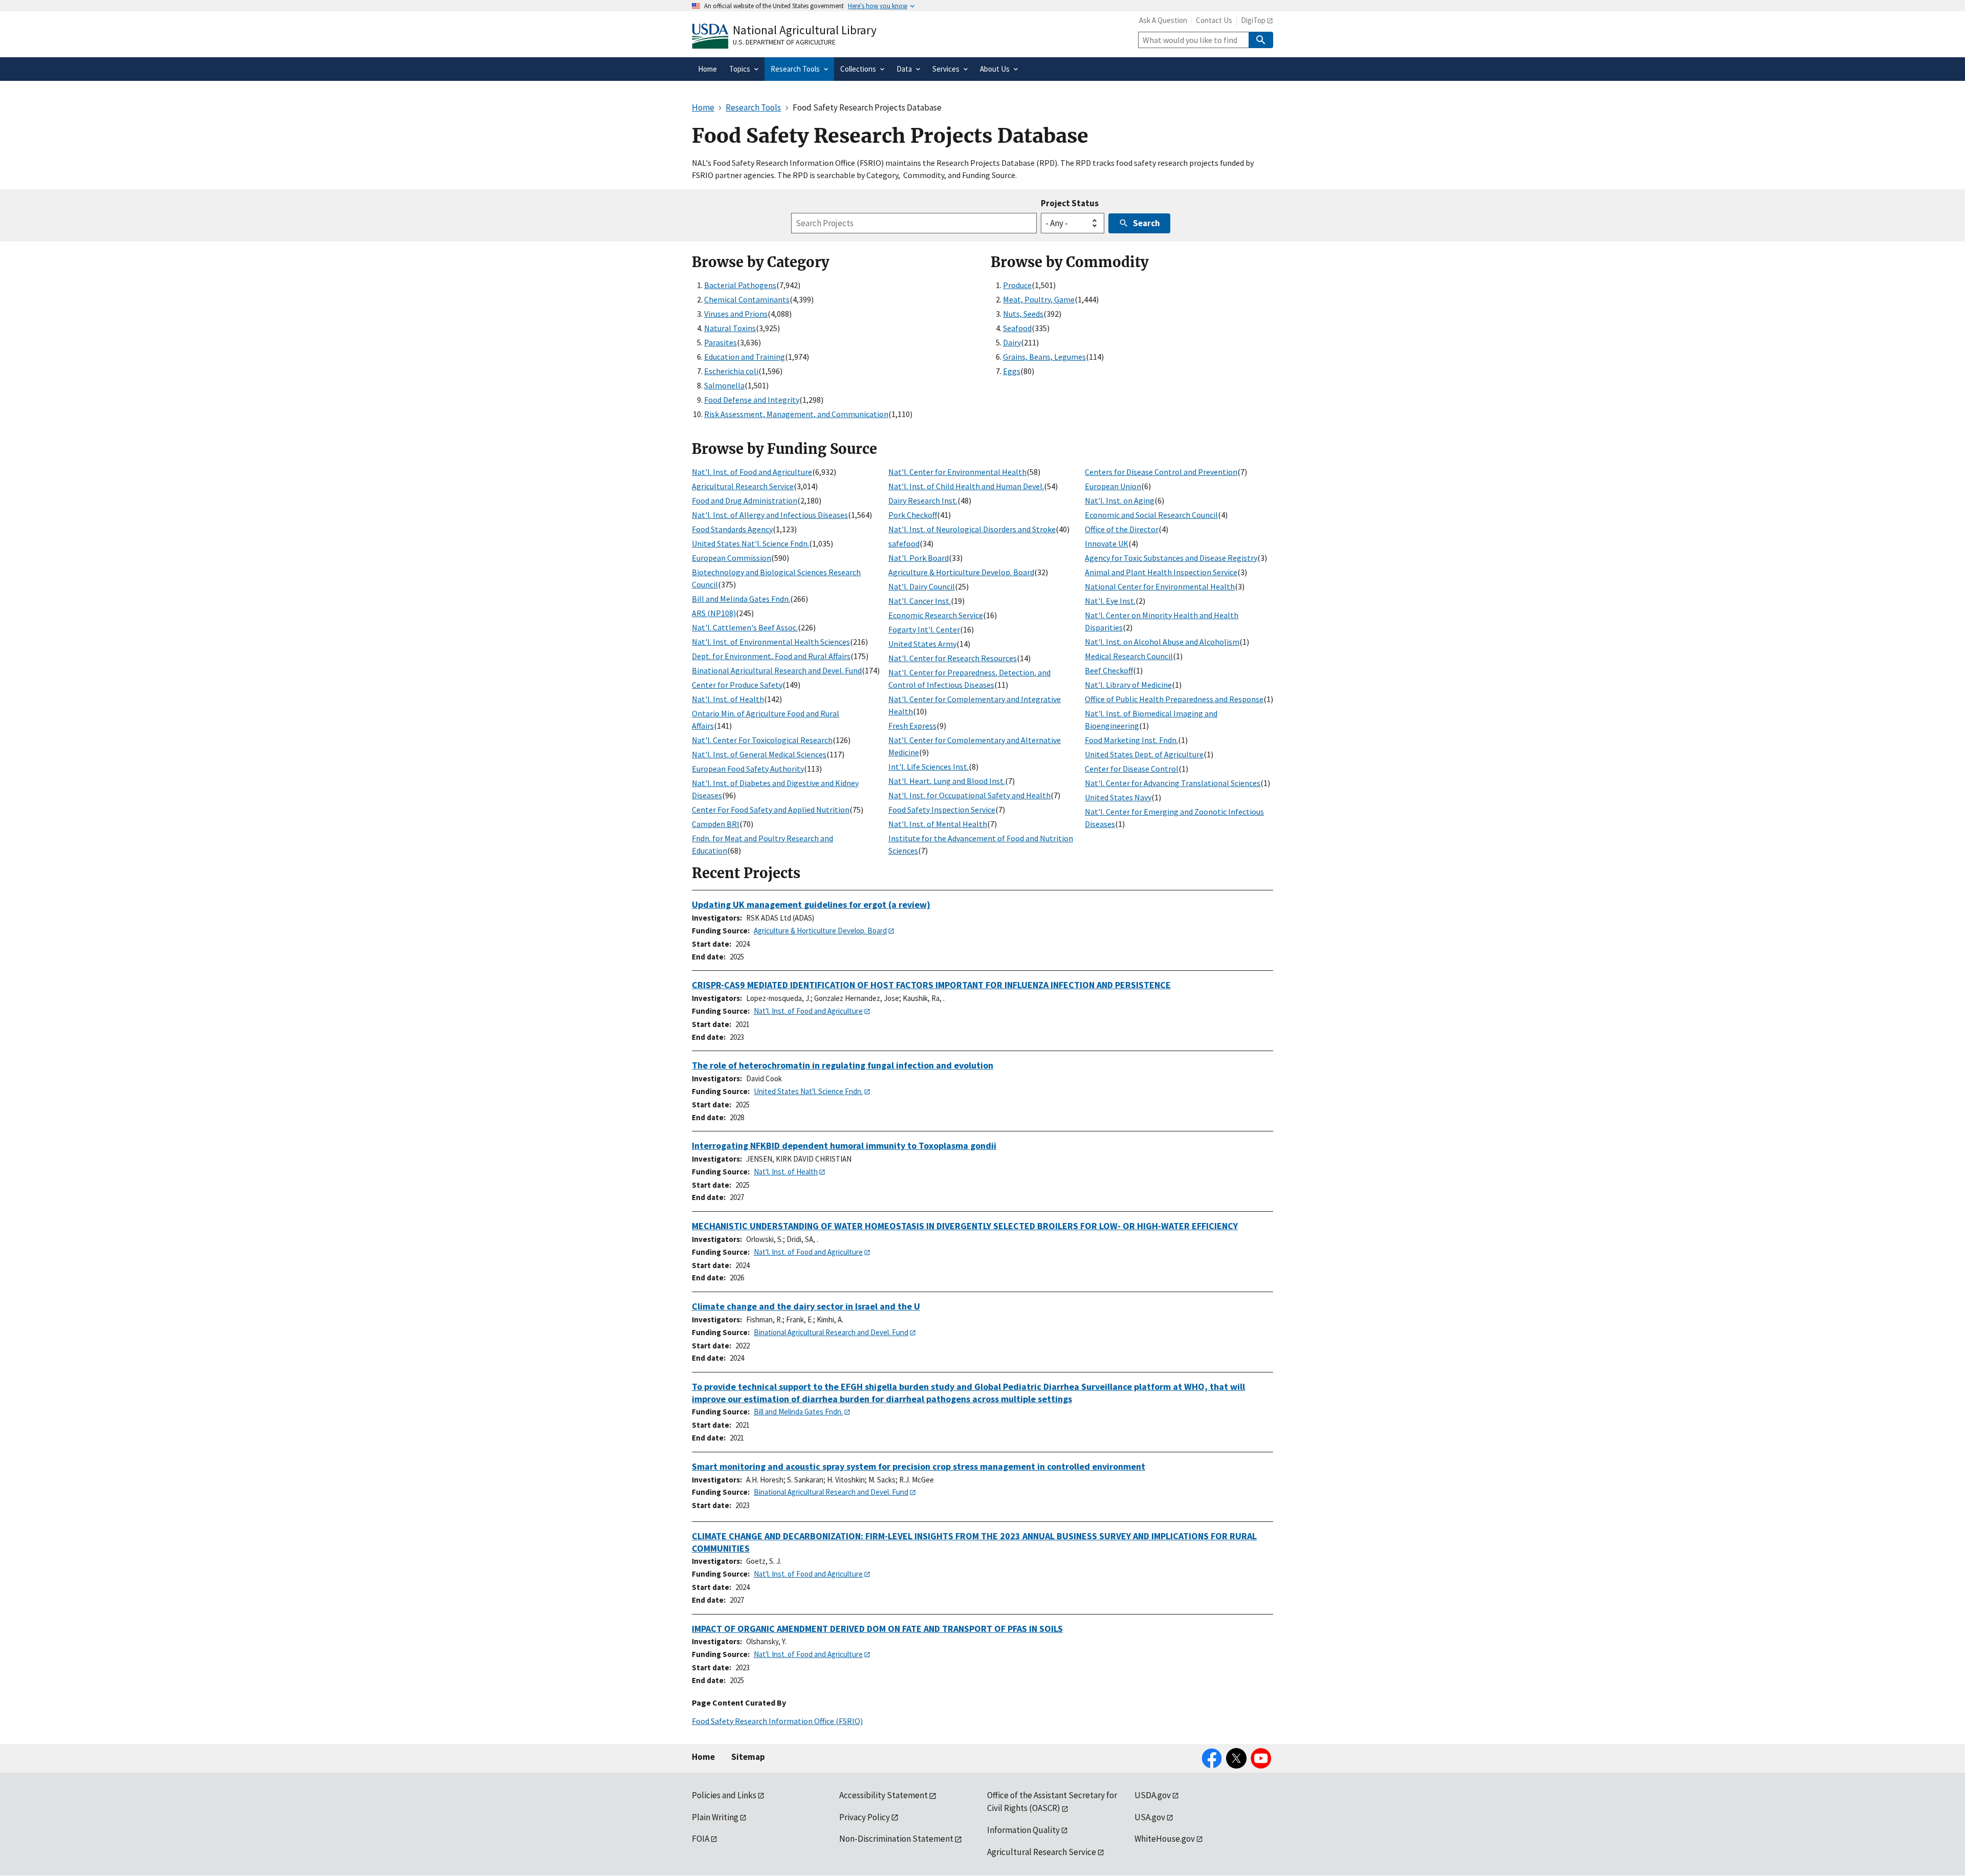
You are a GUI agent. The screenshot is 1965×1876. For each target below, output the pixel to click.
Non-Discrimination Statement (896, 1839)
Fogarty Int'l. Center (924, 629)
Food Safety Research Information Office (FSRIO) (777, 1721)
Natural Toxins (730, 328)
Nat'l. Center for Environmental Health (957, 472)
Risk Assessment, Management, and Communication (796, 414)
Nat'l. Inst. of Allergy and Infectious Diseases (770, 515)
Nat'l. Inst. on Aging (1120, 500)
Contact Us (1214, 20)
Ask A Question (1163, 20)
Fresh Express (912, 726)
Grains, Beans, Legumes (1044, 357)
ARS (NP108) (714, 613)
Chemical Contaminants (747, 299)
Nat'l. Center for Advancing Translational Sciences (1173, 783)
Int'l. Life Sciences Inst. (929, 767)
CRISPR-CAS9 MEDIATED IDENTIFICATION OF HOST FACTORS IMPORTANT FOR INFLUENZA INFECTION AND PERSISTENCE (931, 985)
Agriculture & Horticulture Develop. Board (961, 572)
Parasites (720, 342)
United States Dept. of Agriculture (1144, 754)
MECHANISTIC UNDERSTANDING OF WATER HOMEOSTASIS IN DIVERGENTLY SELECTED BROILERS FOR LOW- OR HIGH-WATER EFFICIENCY (965, 1226)
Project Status (1070, 203)
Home (703, 1757)
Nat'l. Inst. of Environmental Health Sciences (771, 642)
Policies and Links (724, 1795)
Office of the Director (1122, 529)
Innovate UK (1107, 543)
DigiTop (1253, 20)
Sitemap (748, 1757)
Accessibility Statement (883, 1795)
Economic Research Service (936, 615)
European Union (1113, 486)
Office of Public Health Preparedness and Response (1174, 699)
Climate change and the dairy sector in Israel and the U (806, 1306)
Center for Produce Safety (737, 685)
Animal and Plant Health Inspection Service (1161, 572)
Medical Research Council (1129, 656)
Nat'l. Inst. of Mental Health (938, 824)
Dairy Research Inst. (923, 500)
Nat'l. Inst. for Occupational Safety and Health (969, 795)
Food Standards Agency (732, 529)
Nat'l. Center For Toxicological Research (762, 740)
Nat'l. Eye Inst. (1110, 601)
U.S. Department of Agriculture (784, 42)
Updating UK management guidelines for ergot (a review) (811, 904)
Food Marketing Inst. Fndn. (1131, 740)
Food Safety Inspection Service (942, 810)
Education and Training (745, 357)
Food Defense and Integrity (752, 400)
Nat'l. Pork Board (919, 558)
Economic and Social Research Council (1151, 515)
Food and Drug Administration (745, 500)
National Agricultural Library (805, 30)
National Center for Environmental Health (1160, 586)
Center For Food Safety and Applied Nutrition (771, 810)
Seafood (1017, 328)
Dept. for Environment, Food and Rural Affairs (771, 656)
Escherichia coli (731, 371)
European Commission (732, 558)
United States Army (922, 644)
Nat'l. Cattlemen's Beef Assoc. (745, 627)
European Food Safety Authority (748, 769)
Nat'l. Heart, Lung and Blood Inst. (947, 781)
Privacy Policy (865, 1817)
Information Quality (1023, 1830)
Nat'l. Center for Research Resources (953, 658)
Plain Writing (715, 1817)
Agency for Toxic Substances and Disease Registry (1171, 558)
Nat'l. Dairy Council (922, 586)
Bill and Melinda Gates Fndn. (741, 599)
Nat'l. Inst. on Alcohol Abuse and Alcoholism (1162, 642)
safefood (904, 543)
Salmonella (724, 385)
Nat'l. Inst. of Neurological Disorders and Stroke (972, 529)
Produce (1017, 285)
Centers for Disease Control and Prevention (1161, 472)
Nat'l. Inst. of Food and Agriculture (752, 472)
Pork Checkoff (913, 515)
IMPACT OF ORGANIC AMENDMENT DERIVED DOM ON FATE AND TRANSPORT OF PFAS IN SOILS (877, 1629)
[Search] (1261, 40)
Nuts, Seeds (1023, 314)
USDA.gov (1153, 1795)
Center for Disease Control (1132, 769)
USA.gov (1150, 1817)
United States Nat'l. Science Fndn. (750, 543)
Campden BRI (716, 824)
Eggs (1012, 371)
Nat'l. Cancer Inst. (920, 601)
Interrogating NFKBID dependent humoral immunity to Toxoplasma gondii (844, 1146)
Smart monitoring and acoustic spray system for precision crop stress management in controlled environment (919, 1466)
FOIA (701, 1839)
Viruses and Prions (736, 314)
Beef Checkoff (1109, 670)
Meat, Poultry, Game (1039, 299)
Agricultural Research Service (743, 486)
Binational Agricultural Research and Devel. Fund (777, 670)
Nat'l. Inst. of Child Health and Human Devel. (966, 486)
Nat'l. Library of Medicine (1128, 685)
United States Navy (1118, 797)
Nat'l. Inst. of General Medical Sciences (759, 754)
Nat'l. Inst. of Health (728, 699)
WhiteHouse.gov (1165, 1839)
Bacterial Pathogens (740, 285)
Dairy (1012, 342)
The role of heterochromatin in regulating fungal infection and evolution (843, 1065)
